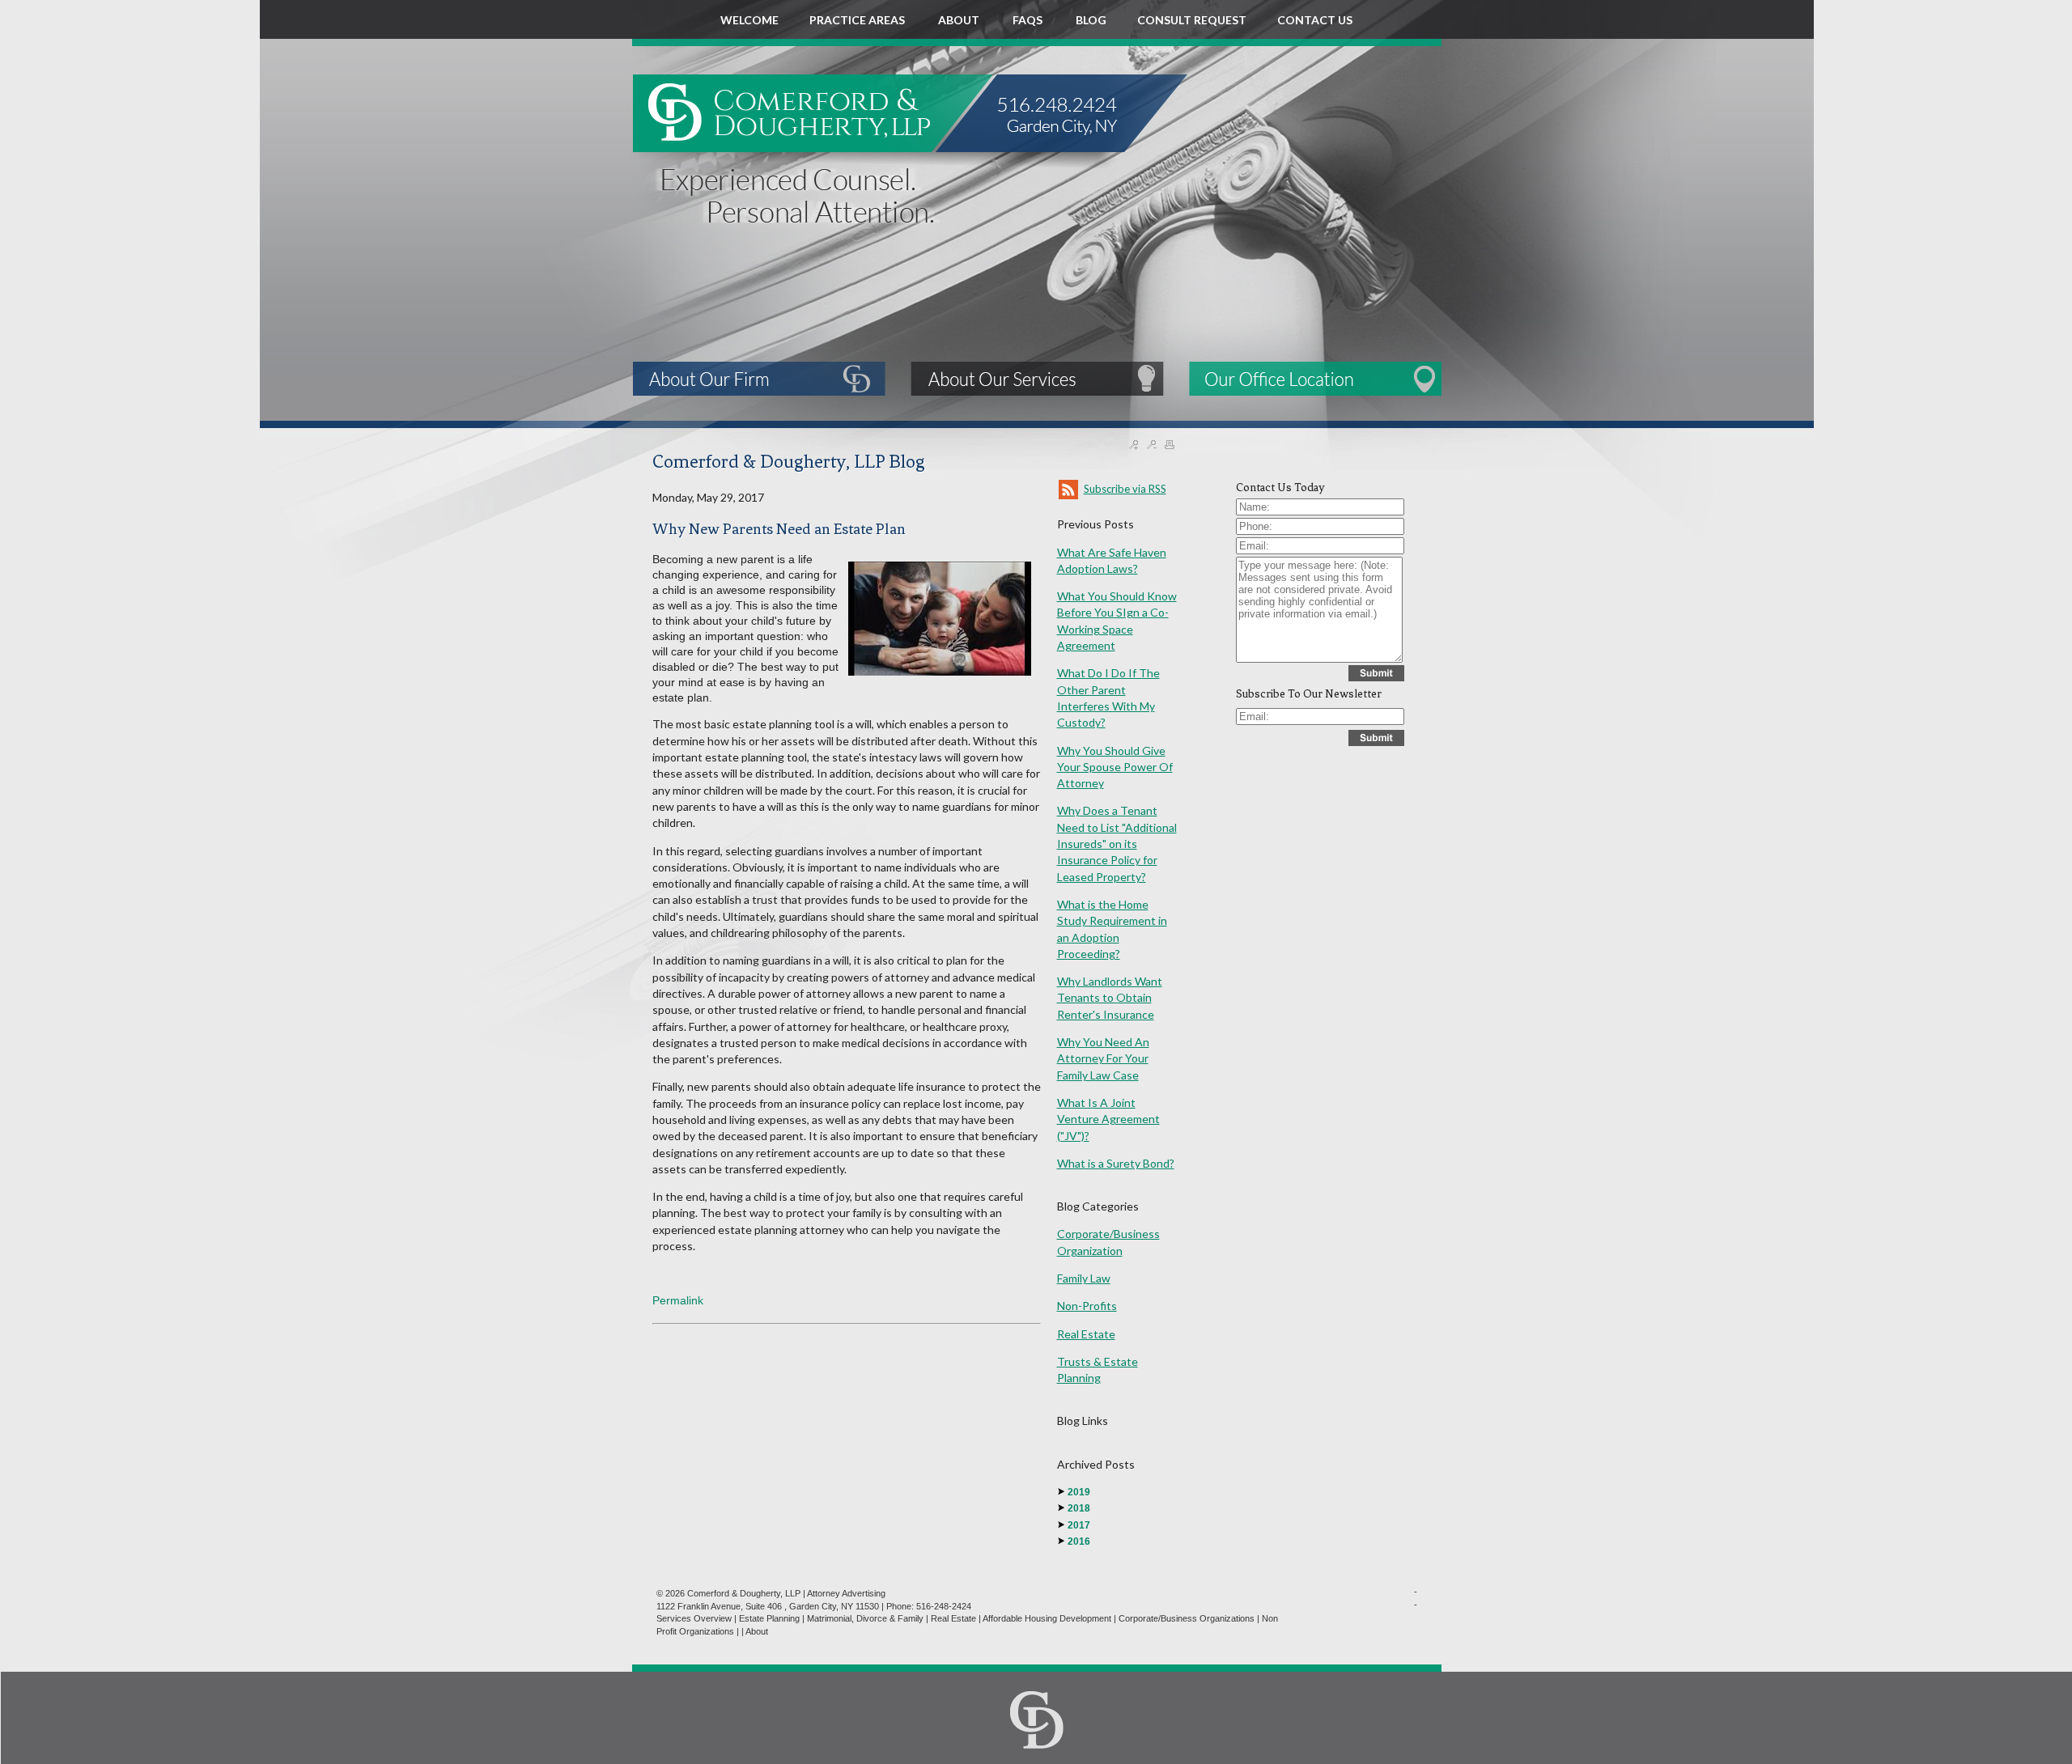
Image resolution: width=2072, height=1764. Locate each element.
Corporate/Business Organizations (1187, 1618)
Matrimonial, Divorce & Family (865, 1618)
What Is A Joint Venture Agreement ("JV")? (1108, 1119)
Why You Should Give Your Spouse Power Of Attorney (1115, 767)
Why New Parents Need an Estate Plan (779, 529)
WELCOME (749, 20)
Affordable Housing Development (1047, 1618)
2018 (1079, 1508)
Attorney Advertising (846, 1593)
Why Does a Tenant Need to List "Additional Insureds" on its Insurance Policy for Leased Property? (1117, 843)
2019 (1079, 1492)
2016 (1079, 1541)
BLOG (1091, 20)
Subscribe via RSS (1125, 489)
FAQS (1029, 20)
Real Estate (1086, 1334)
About (757, 1631)
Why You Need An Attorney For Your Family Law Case (1103, 1058)
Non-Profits (1087, 1306)
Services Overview (694, 1618)
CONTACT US (1315, 20)
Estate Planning (769, 1618)
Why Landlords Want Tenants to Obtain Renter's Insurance (1110, 998)
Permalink (678, 1300)
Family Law (1084, 1278)
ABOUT (960, 20)
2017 (1079, 1525)
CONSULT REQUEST (1192, 20)
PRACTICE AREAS (858, 20)
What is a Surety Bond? (1116, 1163)
